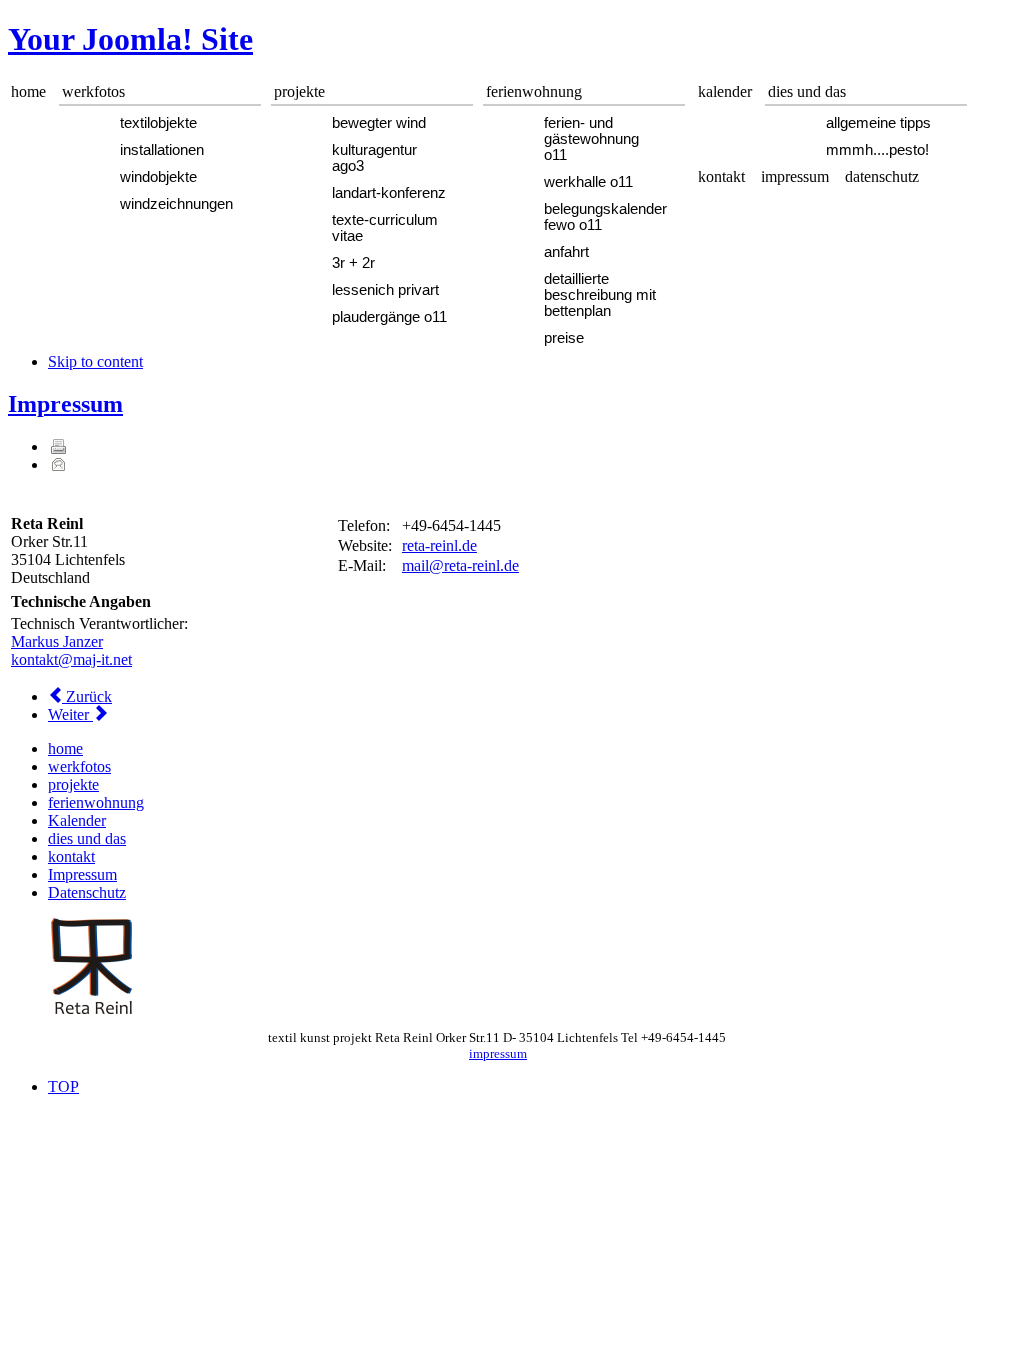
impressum (498, 1053)
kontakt (71, 856)
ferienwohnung (96, 802)
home (65, 748)
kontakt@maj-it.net (71, 659)
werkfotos (79, 766)
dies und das (87, 838)
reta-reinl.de (439, 545)
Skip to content (95, 361)
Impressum (65, 404)
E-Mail (58, 464)
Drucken (58, 446)
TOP (63, 1086)
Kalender (77, 820)
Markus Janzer (57, 641)
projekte (73, 784)
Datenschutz (87, 892)
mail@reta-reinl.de (460, 565)
